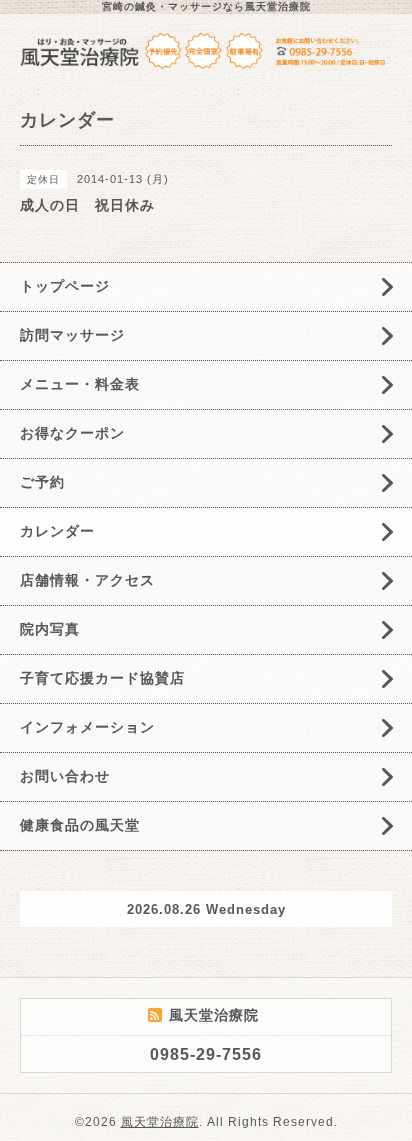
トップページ (65, 286)
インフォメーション (87, 727)
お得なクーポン (72, 433)
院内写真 (50, 629)
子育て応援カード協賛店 (102, 678)
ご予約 (42, 482)
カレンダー (57, 531)
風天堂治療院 (160, 1122)
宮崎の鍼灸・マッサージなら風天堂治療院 (206, 6)
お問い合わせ (65, 776)
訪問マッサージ (72, 335)
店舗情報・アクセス (87, 580)
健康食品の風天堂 (80, 825)
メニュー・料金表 (80, 384)
